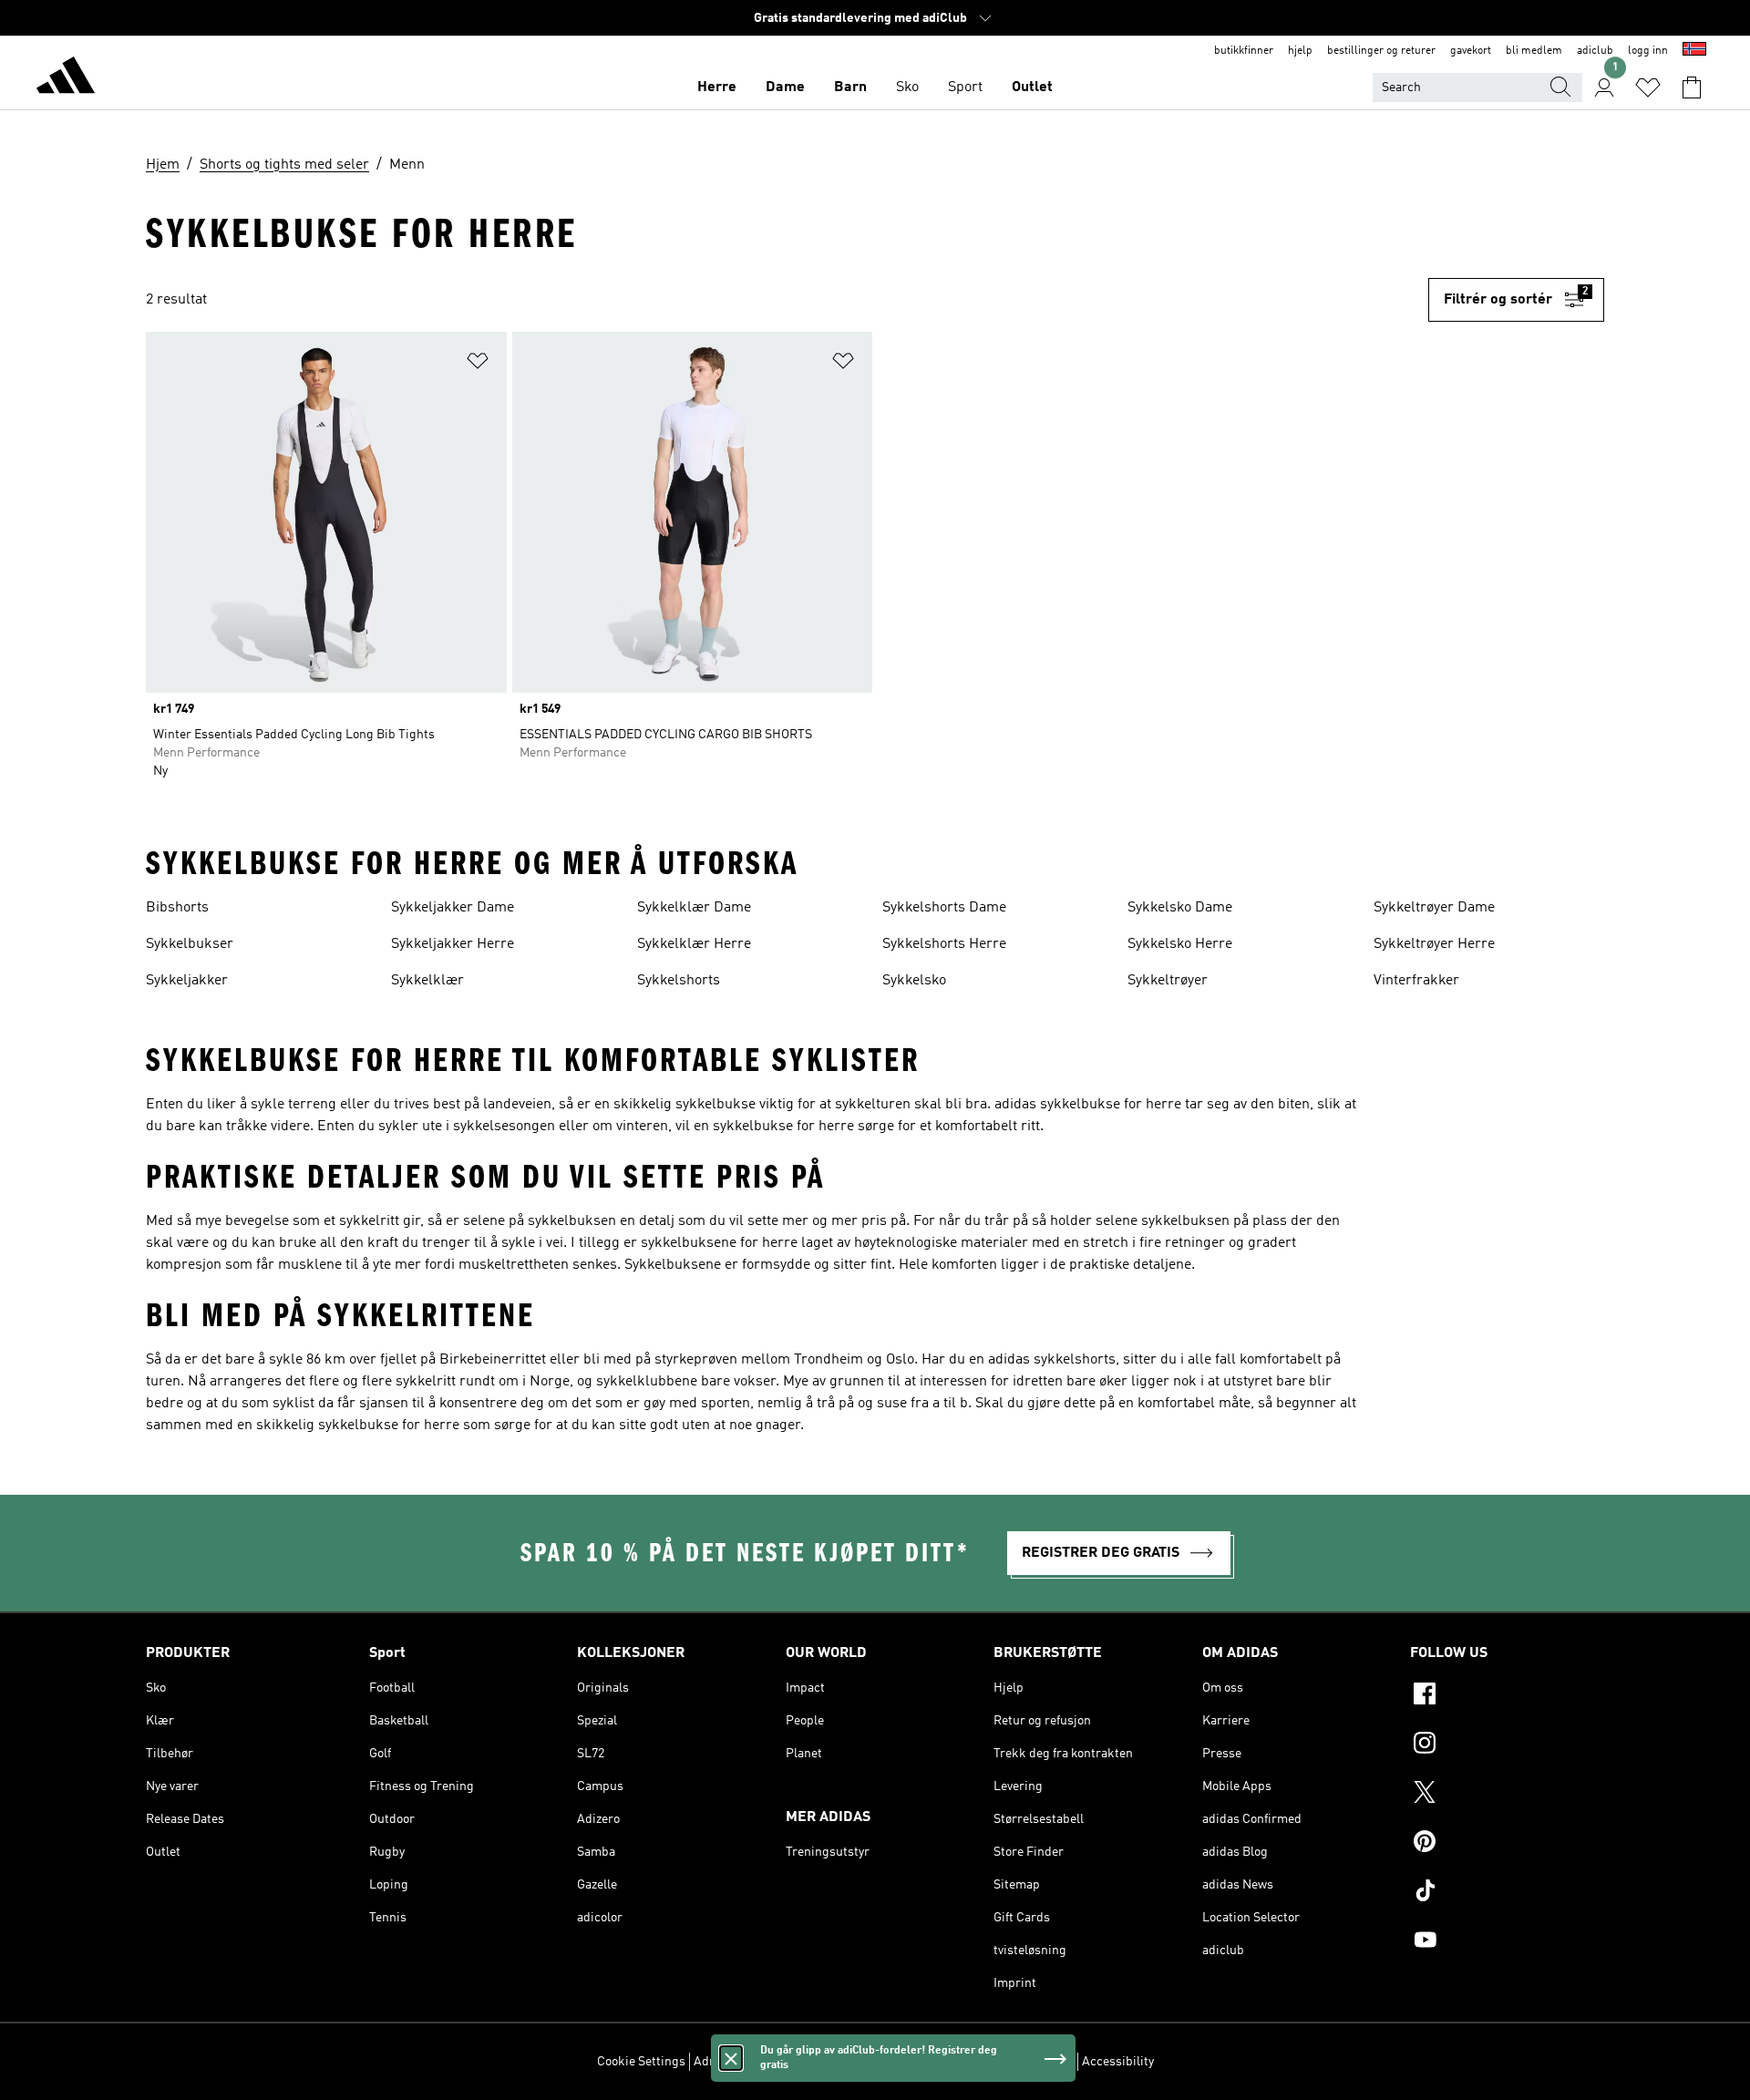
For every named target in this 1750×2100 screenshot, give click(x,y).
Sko (907, 87)
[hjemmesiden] (66, 78)
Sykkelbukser (190, 944)
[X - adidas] (1507, 1795)
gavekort (1471, 51)
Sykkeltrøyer (1168, 981)
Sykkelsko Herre (1180, 944)
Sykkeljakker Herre (453, 944)
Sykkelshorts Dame (944, 908)
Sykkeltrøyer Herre (1434, 944)
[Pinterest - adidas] (1507, 1844)
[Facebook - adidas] (1507, 1696)
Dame (785, 87)
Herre (717, 87)
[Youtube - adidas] (1507, 1942)
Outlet (1032, 87)
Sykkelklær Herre (694, 944)
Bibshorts (177, 908)
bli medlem (1534, 51)
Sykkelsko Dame (1180, 908)
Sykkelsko (914, 981)
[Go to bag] (1692, 87)
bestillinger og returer (1381, 51)
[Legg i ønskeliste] (478, 364)
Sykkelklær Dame (694, 908)
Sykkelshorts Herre (944, 944)
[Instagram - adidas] (1507, 1745)
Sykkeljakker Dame (453, 908)
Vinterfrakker (1416, 981)
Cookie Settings (641, 2062)
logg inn (1648, 51)
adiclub (1595, 51)
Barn (850, 87)
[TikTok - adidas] (1507, 1893)
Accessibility (1118, 2062)
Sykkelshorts (679, 981)
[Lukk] (731, 2058)
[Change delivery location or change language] (1694, 51)
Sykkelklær (427, 981)
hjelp (1300, 51)
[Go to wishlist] (1648, 87)
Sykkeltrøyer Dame (1434, 908)
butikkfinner (1244, 51)
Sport (965, 87)
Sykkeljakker (187, 981)
